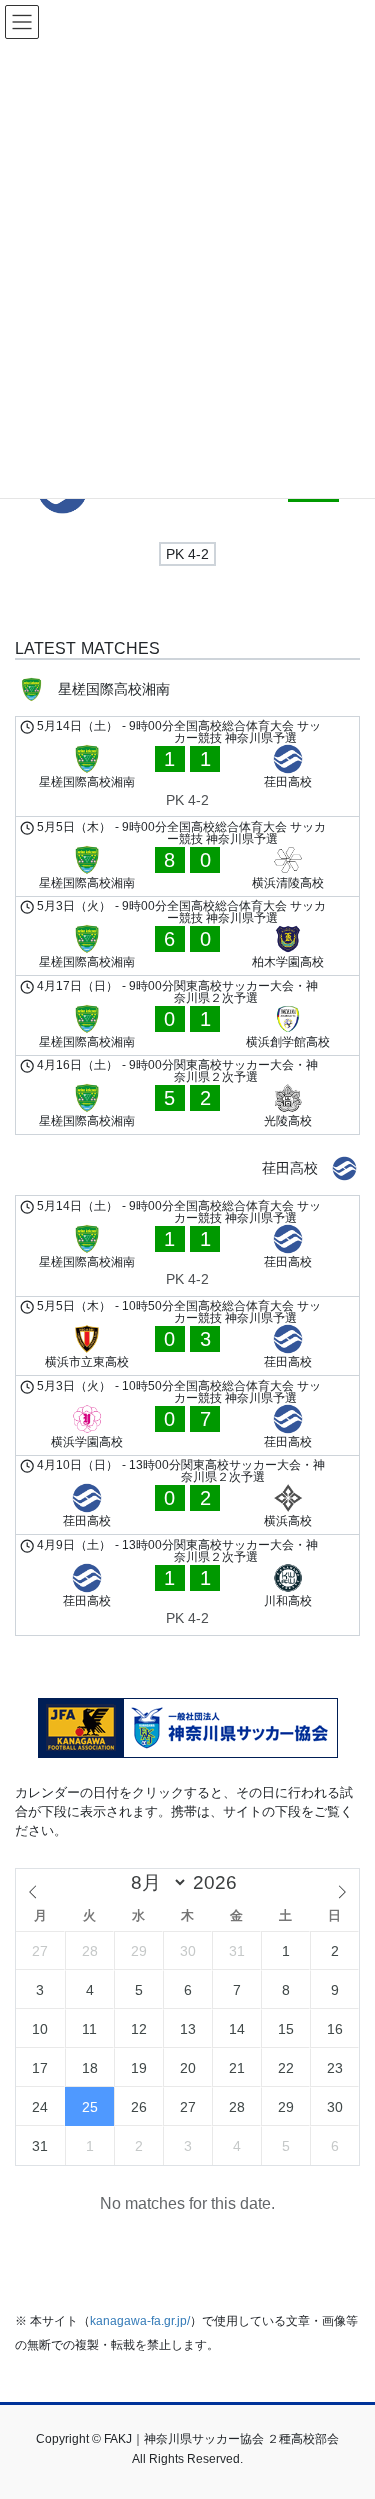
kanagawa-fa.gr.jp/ (140, 2321)
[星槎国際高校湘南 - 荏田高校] (187, 767)
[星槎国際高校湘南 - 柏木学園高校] (187, 936)
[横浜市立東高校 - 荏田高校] (187, 1336)
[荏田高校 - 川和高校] (187, 1585)
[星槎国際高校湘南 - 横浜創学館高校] (187, 1015)
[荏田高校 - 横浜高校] (187, 1495)
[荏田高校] (187, 1168)
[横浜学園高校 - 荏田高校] (187, 1415)
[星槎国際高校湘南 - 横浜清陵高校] (187, 856)
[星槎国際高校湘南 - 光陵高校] (187, 1095)
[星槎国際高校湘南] (187, 689)
